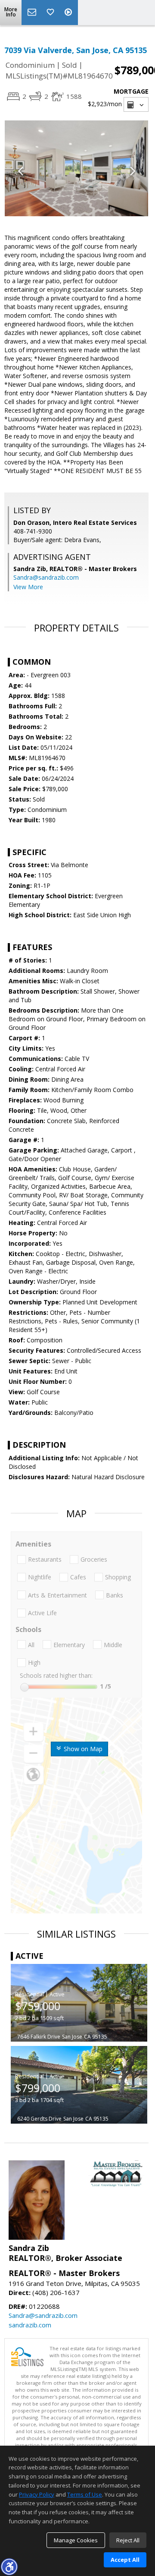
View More (28, 587)
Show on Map (82, 1749)
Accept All (125, 2560)
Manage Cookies (76, 2540)
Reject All (128, 2540)
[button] (9, 2567)
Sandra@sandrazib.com (46, 577)
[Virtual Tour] (69, 13)
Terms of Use (85, 2494)
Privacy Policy (37, 2494)
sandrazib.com (30, 2325)
